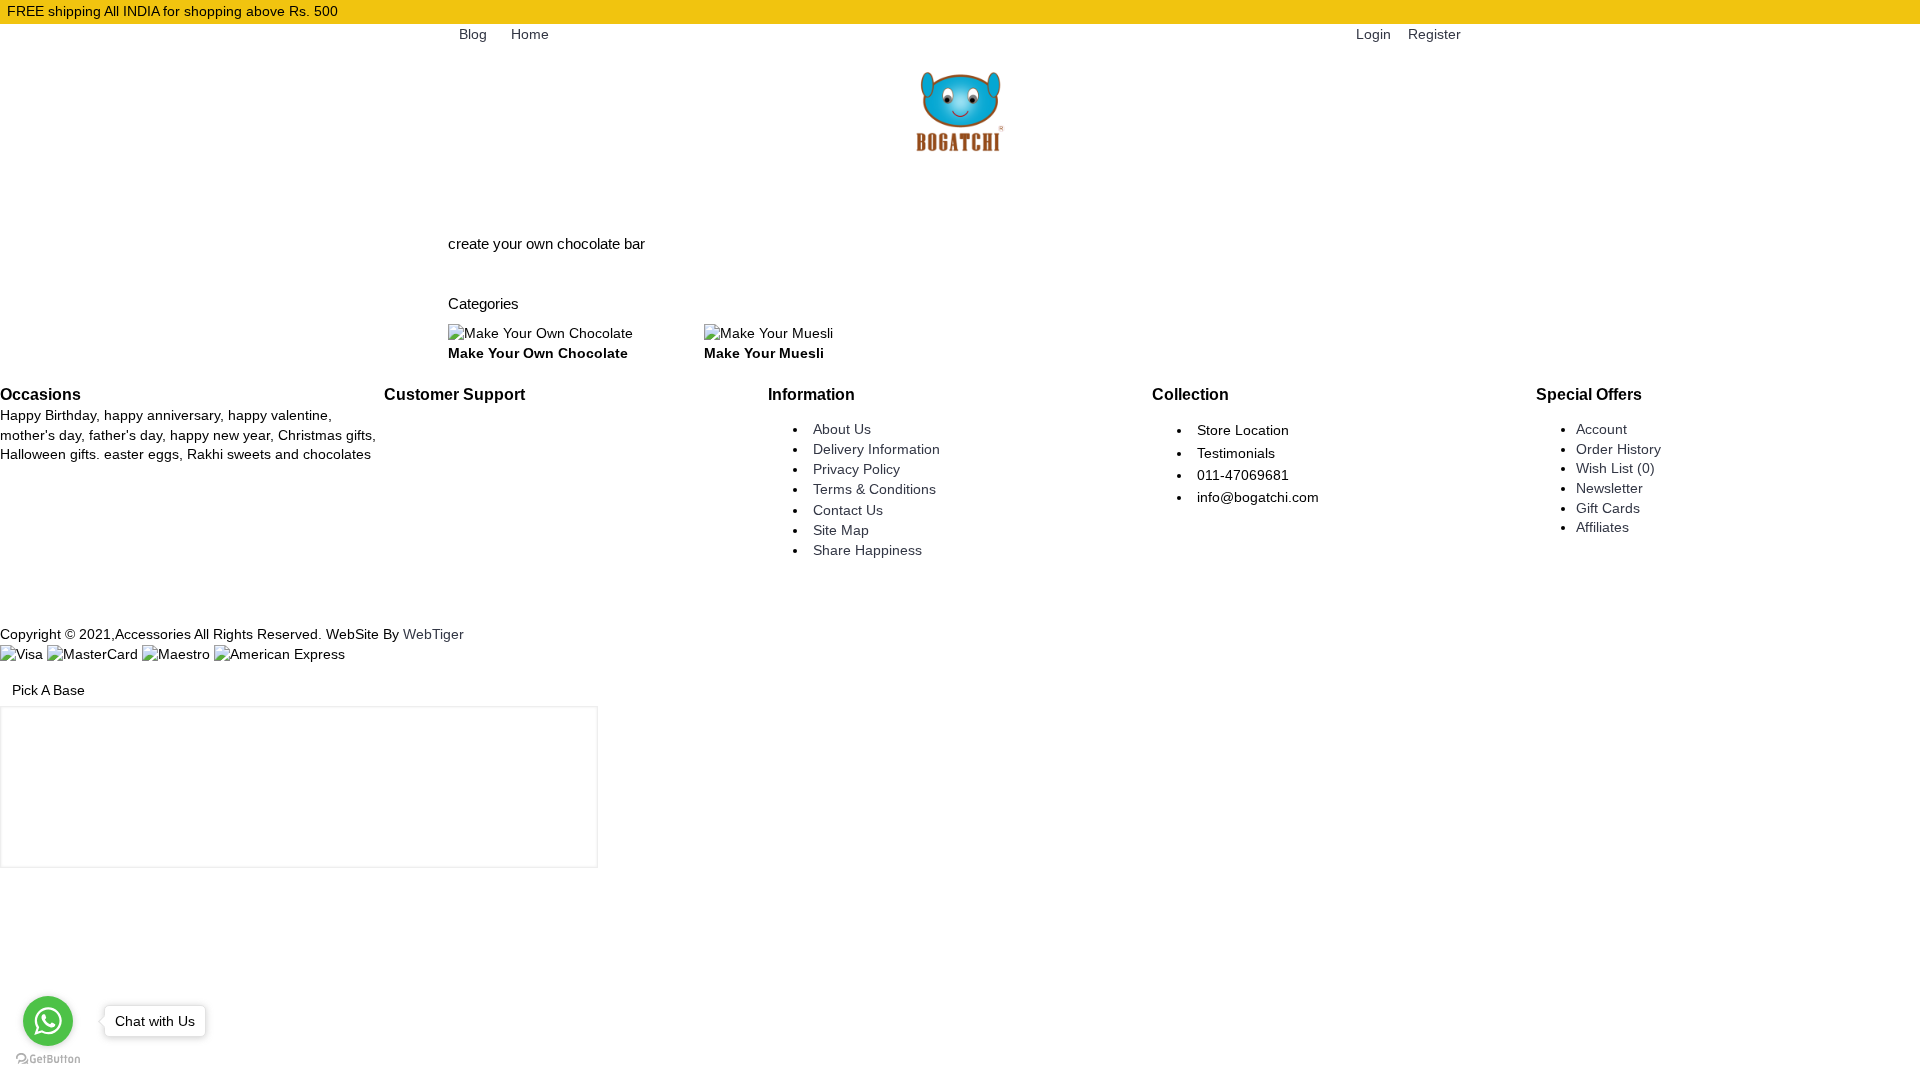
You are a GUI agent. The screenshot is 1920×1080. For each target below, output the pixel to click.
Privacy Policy (856, 469)
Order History (1618, 449)
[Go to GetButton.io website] (48, 1059)
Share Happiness (867, 550)
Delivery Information (876, 449)
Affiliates (1602, 527)
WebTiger (433, 634)
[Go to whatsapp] (48, 1021)
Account (1601, 429)
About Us (842, 429)
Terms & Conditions (874, 489)
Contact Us (848, 510)
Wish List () (1615, 468)
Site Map (841, 530)
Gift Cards (1608, 508)
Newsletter (1609, 488)
